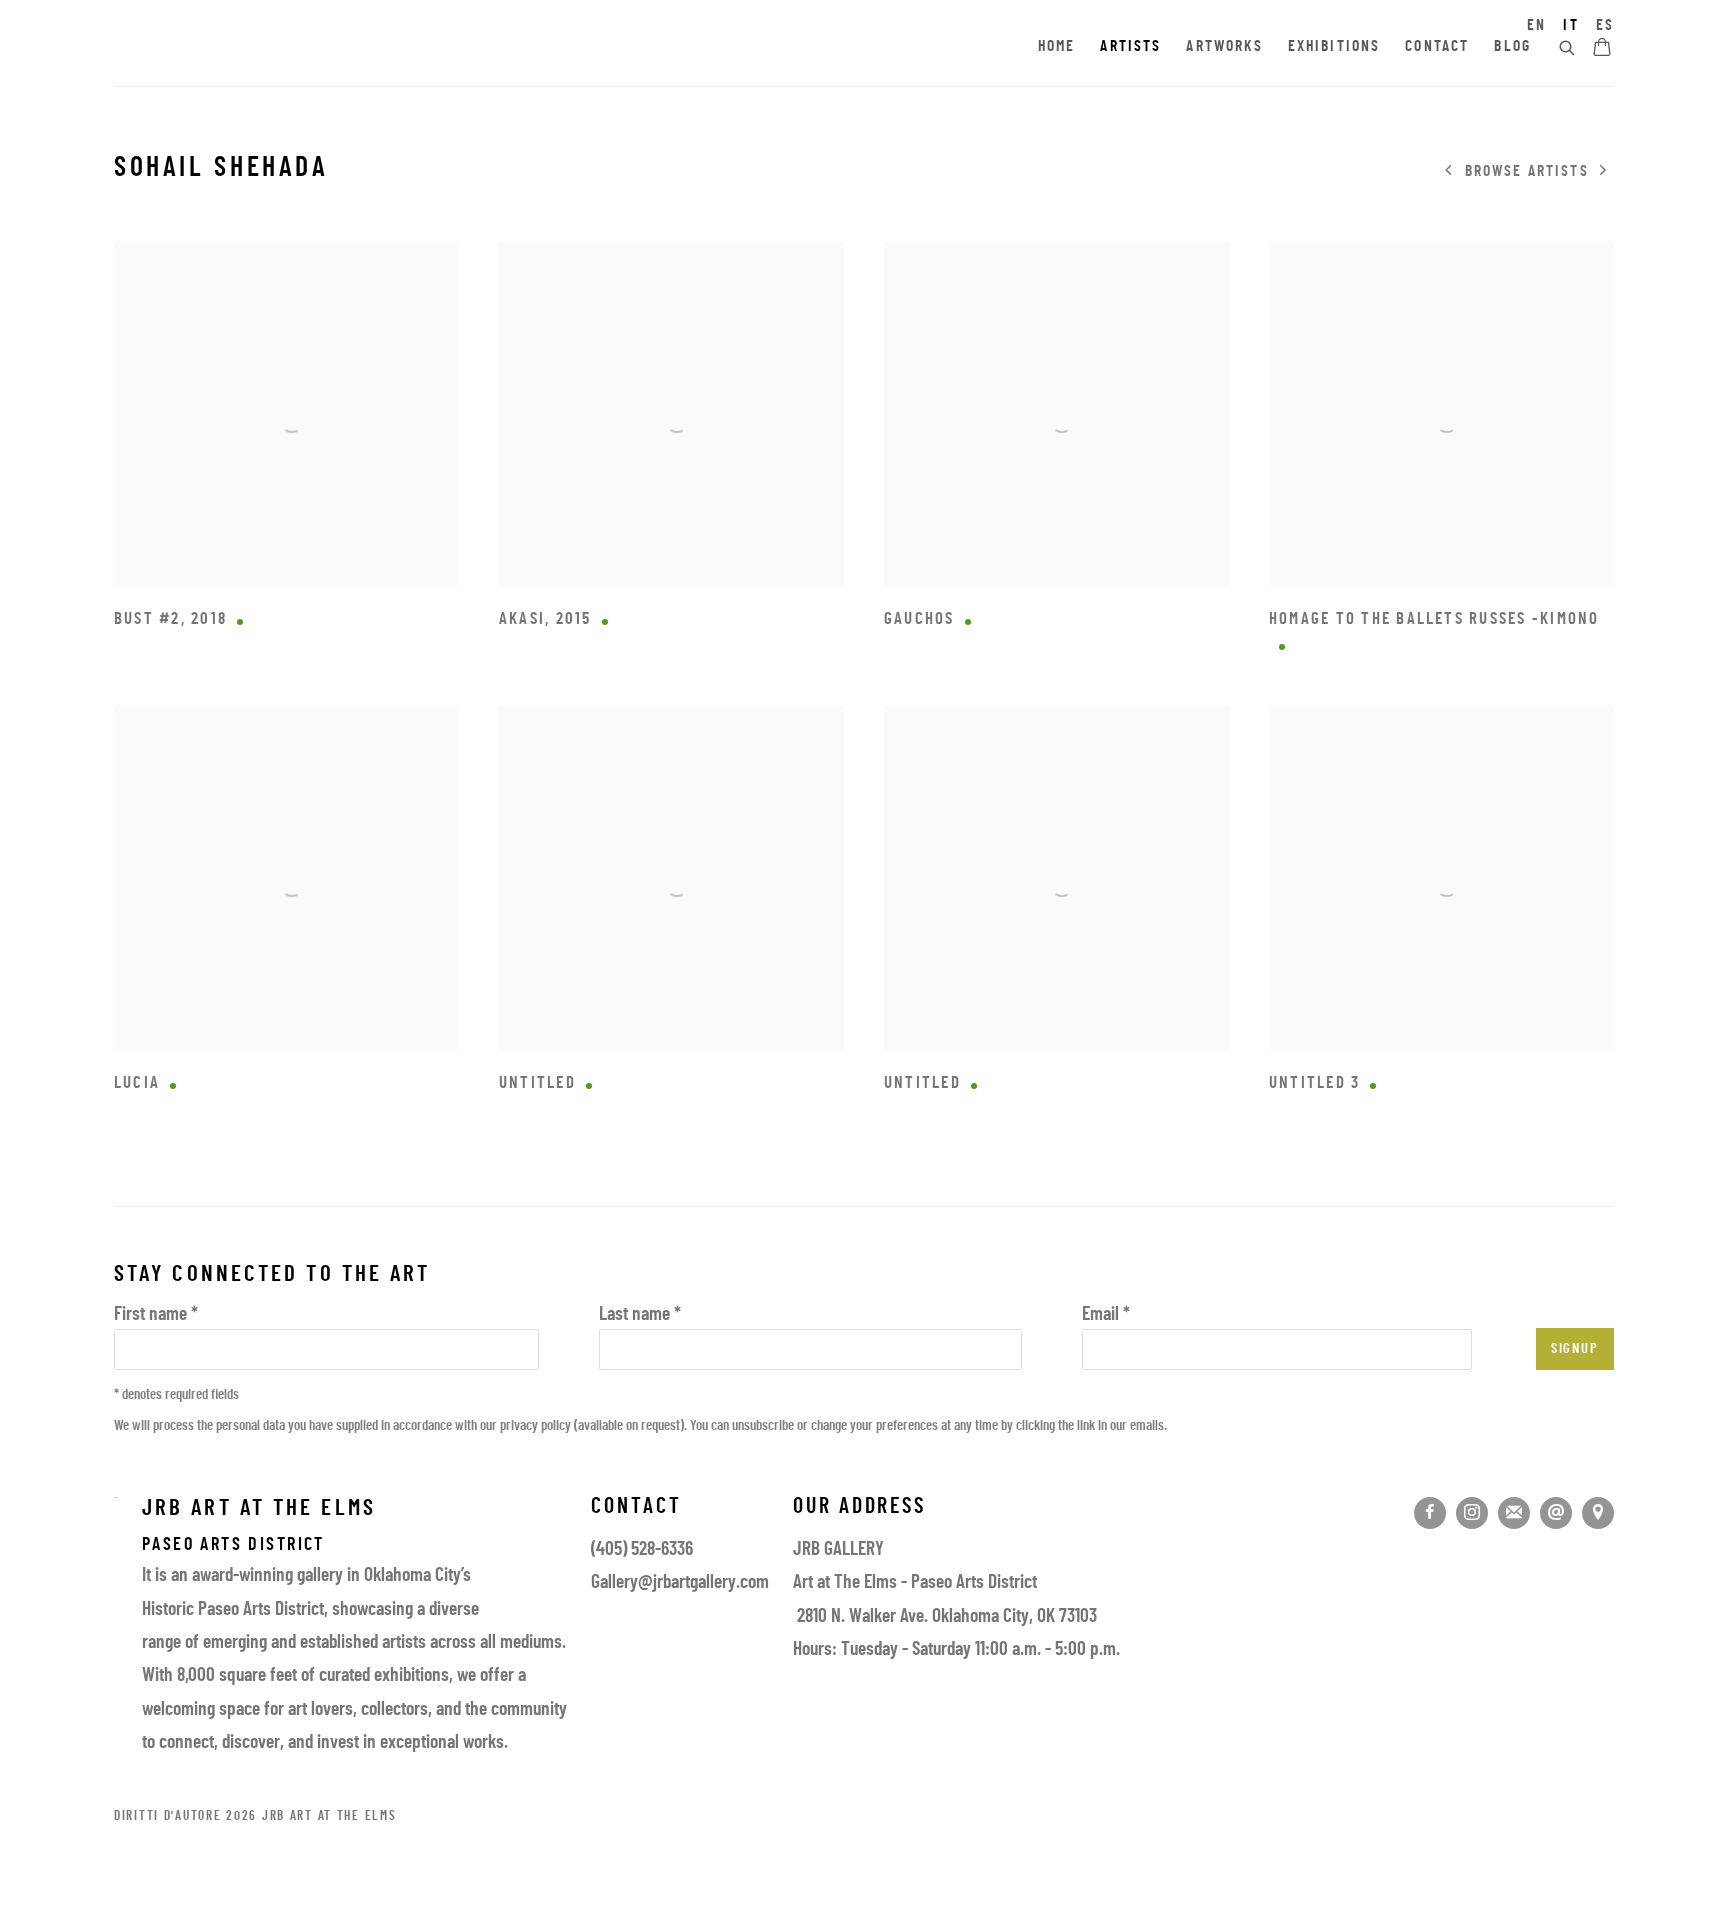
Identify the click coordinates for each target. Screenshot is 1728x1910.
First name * (156, 1315)
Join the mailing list (1514, 1513)
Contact (1437, 47)
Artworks (1224, 47)
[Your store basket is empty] (1602, 49)
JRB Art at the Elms (294, 48)
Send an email (1556, 1513)
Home (1057, 47)
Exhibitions (1334, 47)
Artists (1130, 47)
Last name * (640, 1315)
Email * (1106, 1315)
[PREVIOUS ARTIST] (1449, 172)
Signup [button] (1575, 1349)
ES (1605, 26)
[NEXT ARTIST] (1604, 172)
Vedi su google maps (1598, 1513)
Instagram (1472, 1513)
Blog (1512, 47)
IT (1570, 26)
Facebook (1430, 1513)
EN (1536, 26)
